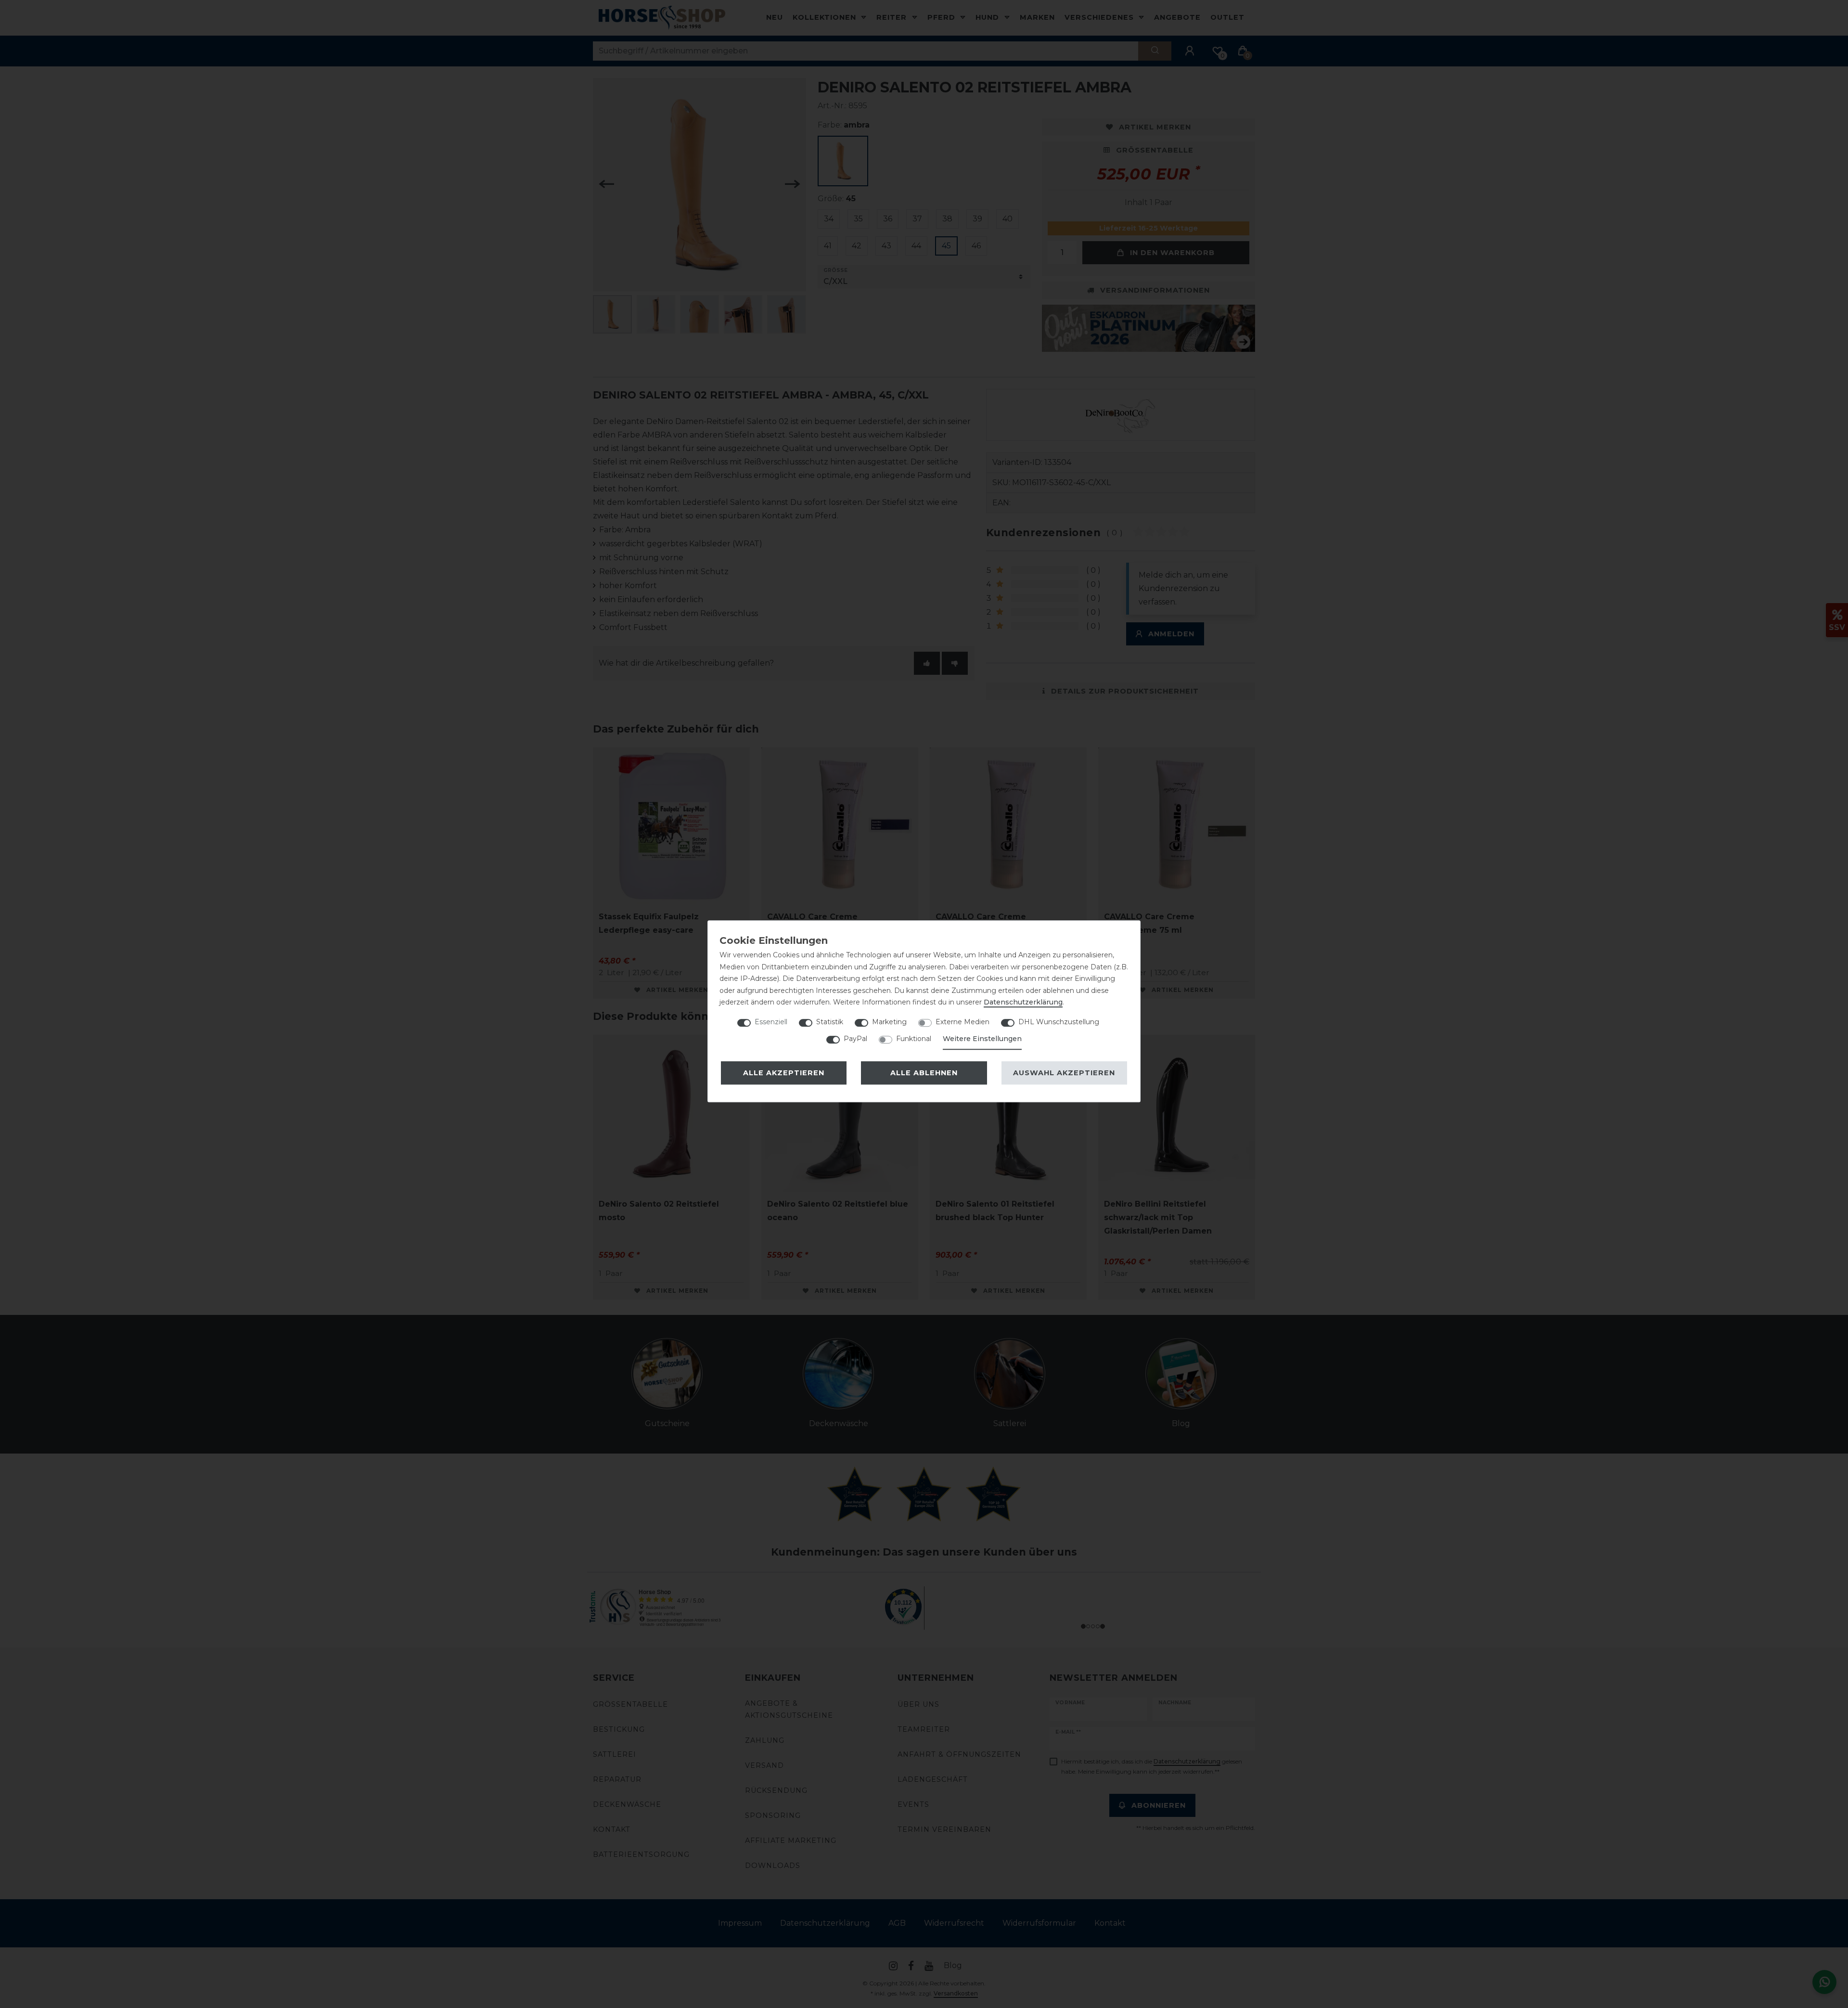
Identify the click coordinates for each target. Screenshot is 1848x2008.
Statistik (830, 1022)
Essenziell (771, 1022)
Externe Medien (962, 1022)
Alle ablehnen (924, 1073)
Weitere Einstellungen (982, 1039)
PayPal (855, 1039)
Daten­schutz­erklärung (1023, 1002)
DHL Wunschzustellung (1059, 1022)
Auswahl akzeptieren (1064, 1073)
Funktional (914, 1039)
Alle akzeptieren (784, 1073)
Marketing (889, 1022)
